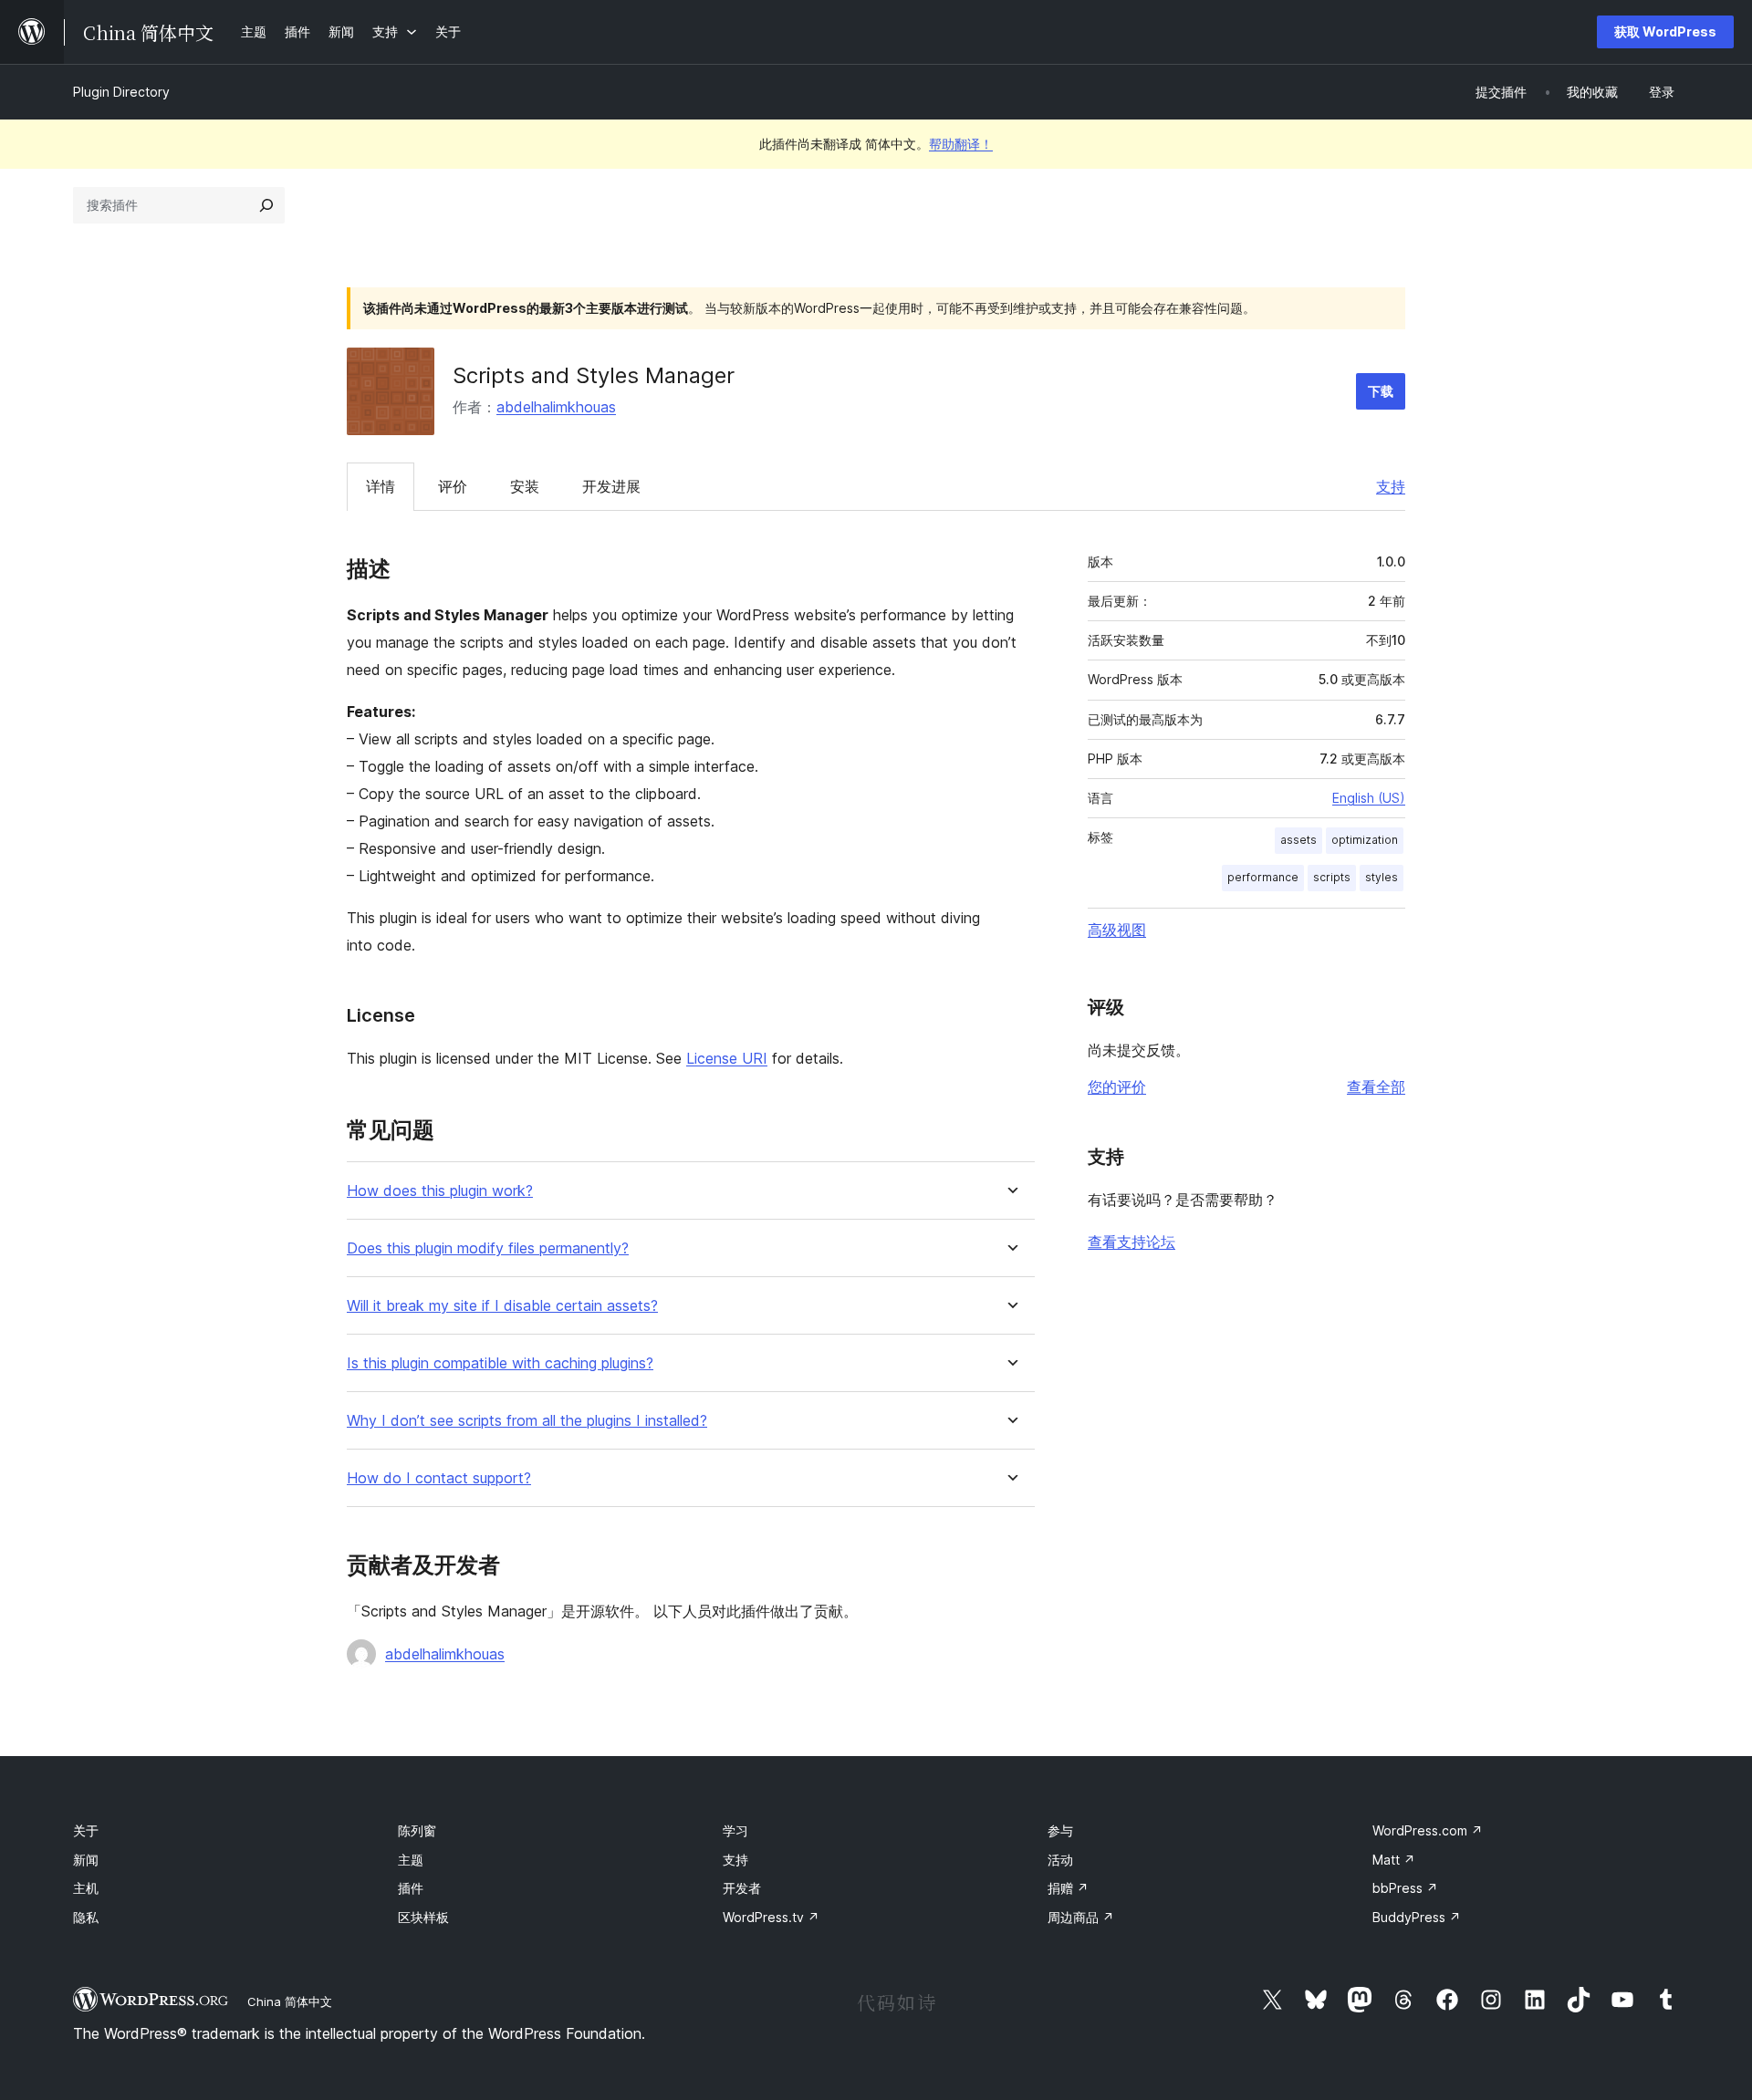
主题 (411, 1860)
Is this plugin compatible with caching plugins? (500, 1363)
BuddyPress (1417, 1917)
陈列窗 (417, 1830)
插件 (411, 1888)
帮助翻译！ (961, 144)
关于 (86, 1830)
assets (1298, 840)
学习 (735, 1830)
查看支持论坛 (1131, 1242)
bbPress (1405, 1888)
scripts (1332, 877)
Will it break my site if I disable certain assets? (502, 1306)
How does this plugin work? (440, 1191)
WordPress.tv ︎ (771, 1917)
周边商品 (1081, 1917)
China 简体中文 (290, 2001)
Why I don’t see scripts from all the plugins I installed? (527, 1421)
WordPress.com (1428, 1830)
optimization (1365, 840)
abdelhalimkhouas (556, 407)
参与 (1060, 1830)
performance (1263, 877)
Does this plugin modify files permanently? (488, 1248)
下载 (1381, 391)
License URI (727, 1058)
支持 (1391, 486)
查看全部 (1376, 1086)
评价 (453, 486)
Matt (1394, 1860)
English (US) (1369, 798)
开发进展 (611, 486)
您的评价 (1117, 1086)
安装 (525, 486)
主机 (86, 1888)
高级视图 (1117, 930)
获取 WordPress (1665, 31)
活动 (1060, 1860)
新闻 (86, 1860)
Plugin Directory (121, 92)
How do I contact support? (439, 1478)
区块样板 (423, 1917)
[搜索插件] (266, 205)
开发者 (742, 1888)
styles (1382, 877)
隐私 (86, 1917)
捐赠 (1068, 1888)
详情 (381, 486)
